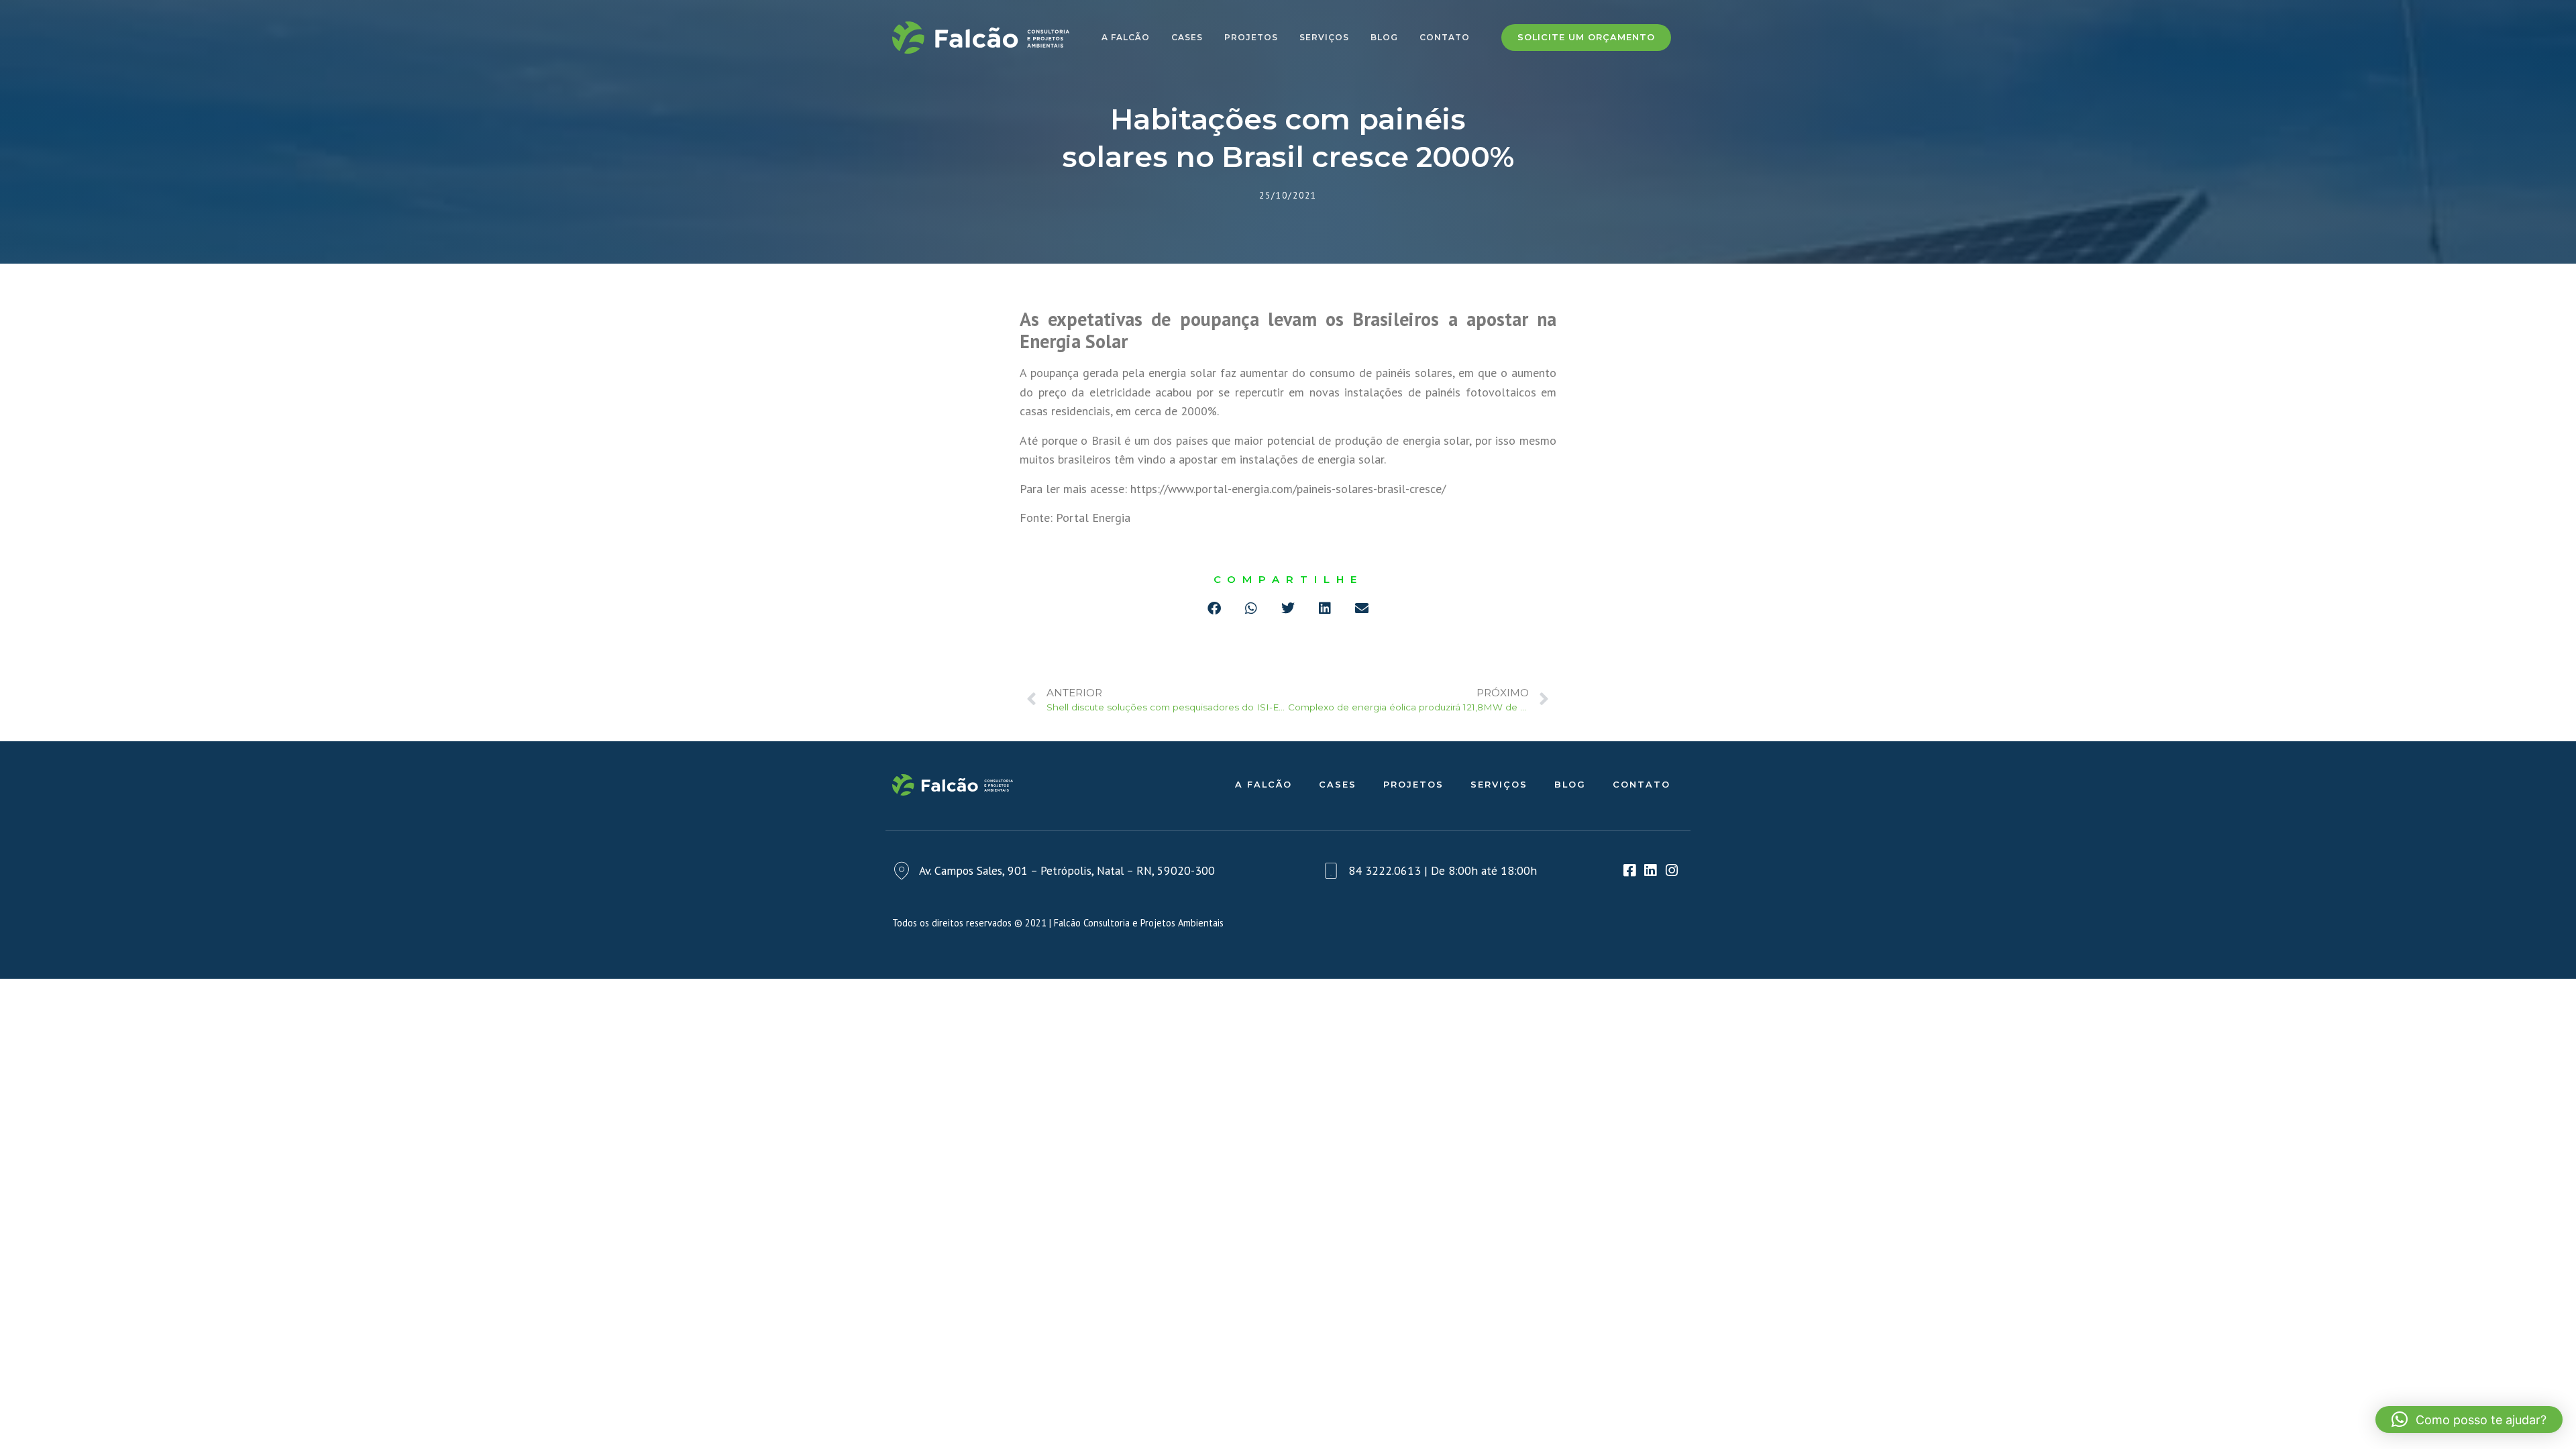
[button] (1215, 609)
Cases (1187, 37)
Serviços (1324, 37)
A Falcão (1126, 37)
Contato (1445, 37)
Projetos (1251, 37)
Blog (1384, 37)
